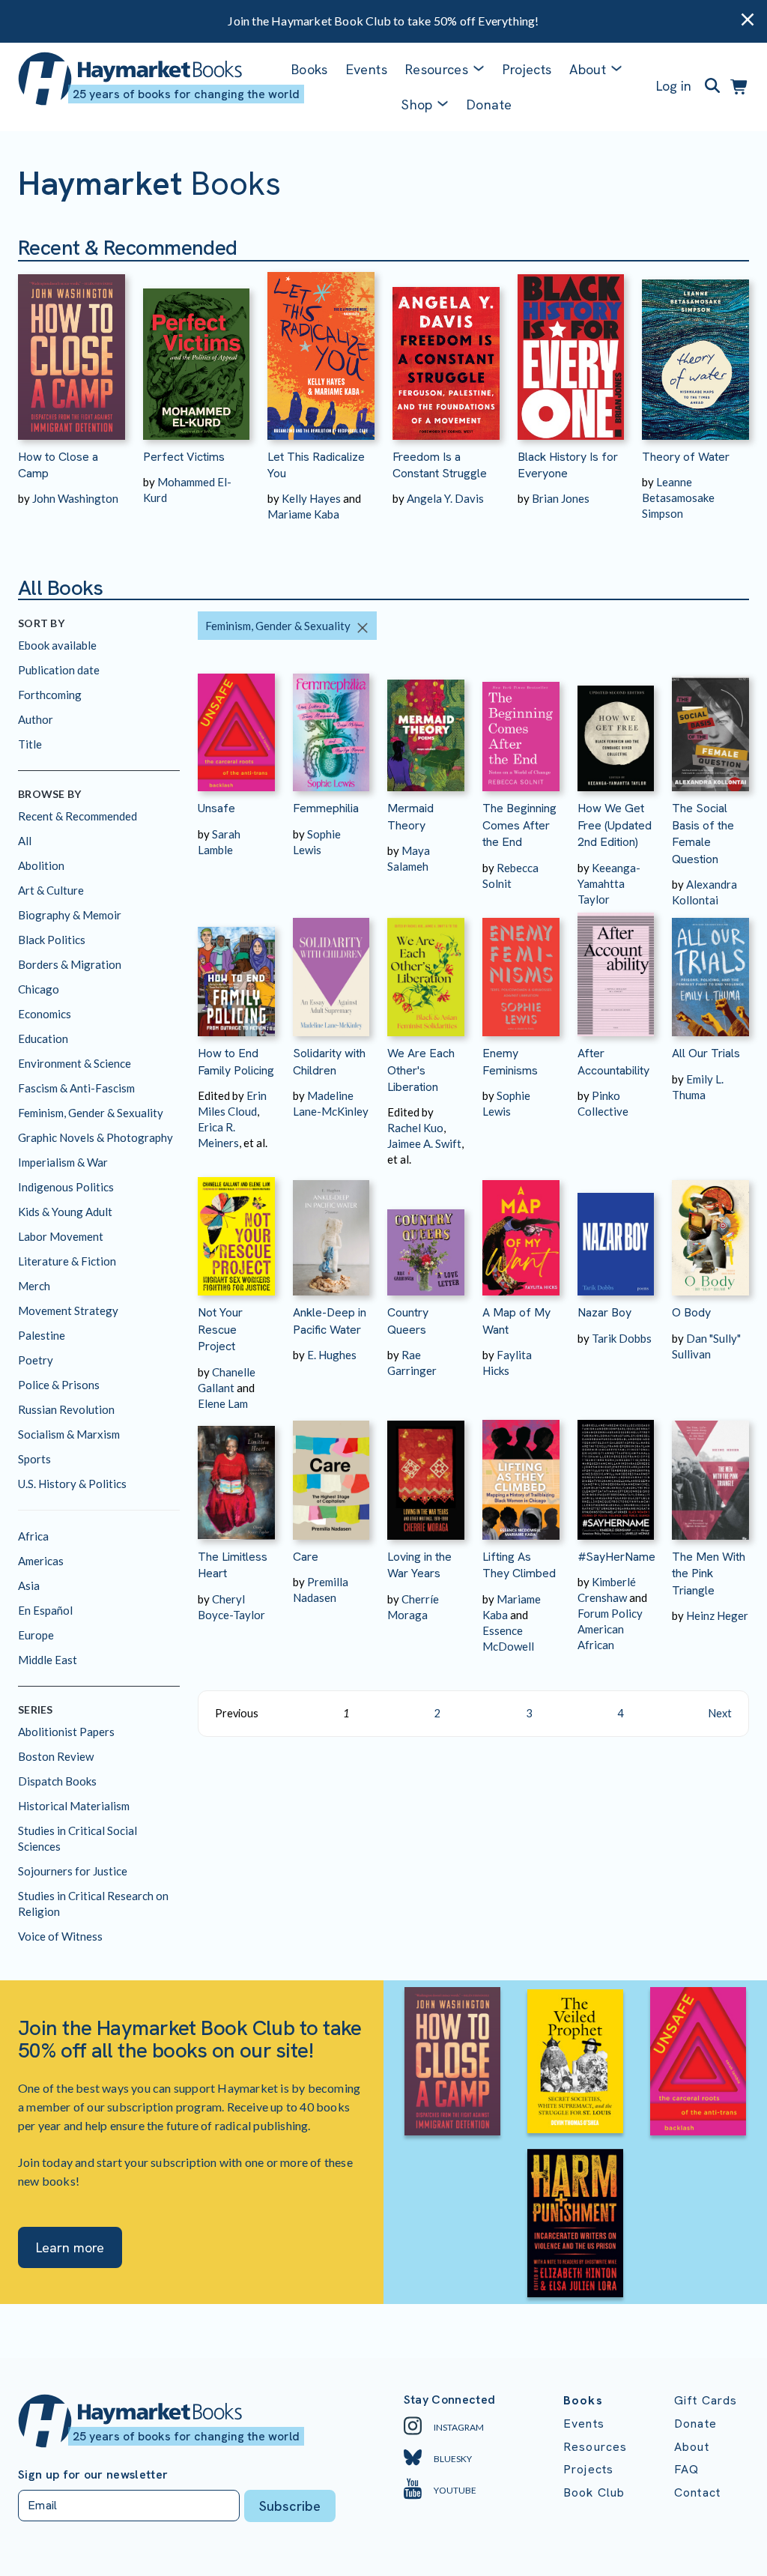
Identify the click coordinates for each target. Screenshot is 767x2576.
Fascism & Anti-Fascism (76, 1088)
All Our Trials (706, 1053)
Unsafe (216, 808)
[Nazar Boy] (616, 1231)
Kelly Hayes (311, 498)
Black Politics (52, 940)
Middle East (48, 1660)
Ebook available (57, 645)
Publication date (59, 670)
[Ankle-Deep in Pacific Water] (331, 1231)
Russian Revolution (66, 1409)
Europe (36, 1635)
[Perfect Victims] (197, 351)
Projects (527, 69)
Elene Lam (223, 1403)
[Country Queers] (426, 1231)
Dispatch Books (57, 1781)
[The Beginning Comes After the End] (521, 727)
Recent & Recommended (78, 816)
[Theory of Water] (695, 351)
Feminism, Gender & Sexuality (91, 1113)
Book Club (594, 2492)
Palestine (42, 1335)
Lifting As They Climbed (519, 1565)
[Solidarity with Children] (331, 972)
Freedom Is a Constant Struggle (440, 465)
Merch (34, 1286)
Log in (674, 86)
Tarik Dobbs (622, 1338)
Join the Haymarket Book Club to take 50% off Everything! (383, 21)
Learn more (70, 2247)
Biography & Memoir (70, 915)
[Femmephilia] (331, 727)
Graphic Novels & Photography (96, 1137)
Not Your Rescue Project (220, 1329)
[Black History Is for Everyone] (571, 351)
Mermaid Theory (410, 816)
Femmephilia (326, 808)
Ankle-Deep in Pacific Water (330, 1321)
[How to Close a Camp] (72, 351)
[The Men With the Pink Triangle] (710, 1476)
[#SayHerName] (616, 1476)
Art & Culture (51, 890)
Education (43, 1038)
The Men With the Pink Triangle (709, 1573)
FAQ (686, 2469)
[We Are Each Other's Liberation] (426, 972)
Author (36, 719)
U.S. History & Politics (72, 1484)
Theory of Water (686, 457)
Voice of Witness (60, 1936)
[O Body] (710, 1231)
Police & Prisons (59, 1385)
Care (306, 1557)
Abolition (41, 865)
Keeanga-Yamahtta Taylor (609, 883)
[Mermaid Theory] (426, 727)
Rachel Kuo (415, 1128)
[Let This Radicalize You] (321, 351)
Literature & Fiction (67, 1261)
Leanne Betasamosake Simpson (678, 498)
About (692, 2447)
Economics (45, 1014)
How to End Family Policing (236, 1061)
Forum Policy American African (610, 1629)
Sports (34, 1459)
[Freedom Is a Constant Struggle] (446, 351)
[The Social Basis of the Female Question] (710, 727)
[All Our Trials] (710, 972)
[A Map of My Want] (521, 1231)
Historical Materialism (74, 1806)
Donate (489, 105)
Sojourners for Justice (73, 1871)
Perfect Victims (184, 457)
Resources (437, 69)
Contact (697, 2492)
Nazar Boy (604, 1312)
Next (720, 1713)
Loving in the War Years (419, 1565)
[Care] (331, 1476)
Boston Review (56, 1756)
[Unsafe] (236, 727)
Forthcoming (50, 695)
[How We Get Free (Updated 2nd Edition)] (616, 727)
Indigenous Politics (66, 1187)
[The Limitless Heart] (236, 1476)
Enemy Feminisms (510, 1061)
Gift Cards (706, 2400)
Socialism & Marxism (69, 1434)
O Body (691, 1312)
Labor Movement (61, 1236)
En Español (45, 1610)
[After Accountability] (616, 972)
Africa (33, 1536)
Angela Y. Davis (445, 498)
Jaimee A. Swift (424, 1143)
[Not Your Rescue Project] (236, 1231)
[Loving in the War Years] (426, 1476)
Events (367, 69)
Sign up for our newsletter (93, 2475)
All (25, 841)
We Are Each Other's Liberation (421, 1070)
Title (30, 744)
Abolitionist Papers (66, 1732)
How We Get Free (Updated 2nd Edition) (615, 825)
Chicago (39, 989)
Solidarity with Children (329, 1061)
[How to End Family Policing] (236, 972)
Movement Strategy (68, 1310)
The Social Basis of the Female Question (703, 833)
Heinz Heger (717, 1615)
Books (310, 69)
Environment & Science (75, 1063)
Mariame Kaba (303, 514)
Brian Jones (561, 498)
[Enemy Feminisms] (521, 972)
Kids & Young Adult (65, 1212)
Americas (41, 1561)
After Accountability (613, 1061)
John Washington (75, 498)
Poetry (36, 1360)
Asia (29, 1585)
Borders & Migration (70, 964)
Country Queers (408, 1321)
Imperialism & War (63, 1162)
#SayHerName (616, 1557)
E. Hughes (332, 1355)
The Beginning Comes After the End (519, 825)
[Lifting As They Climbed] (521, 1476)
